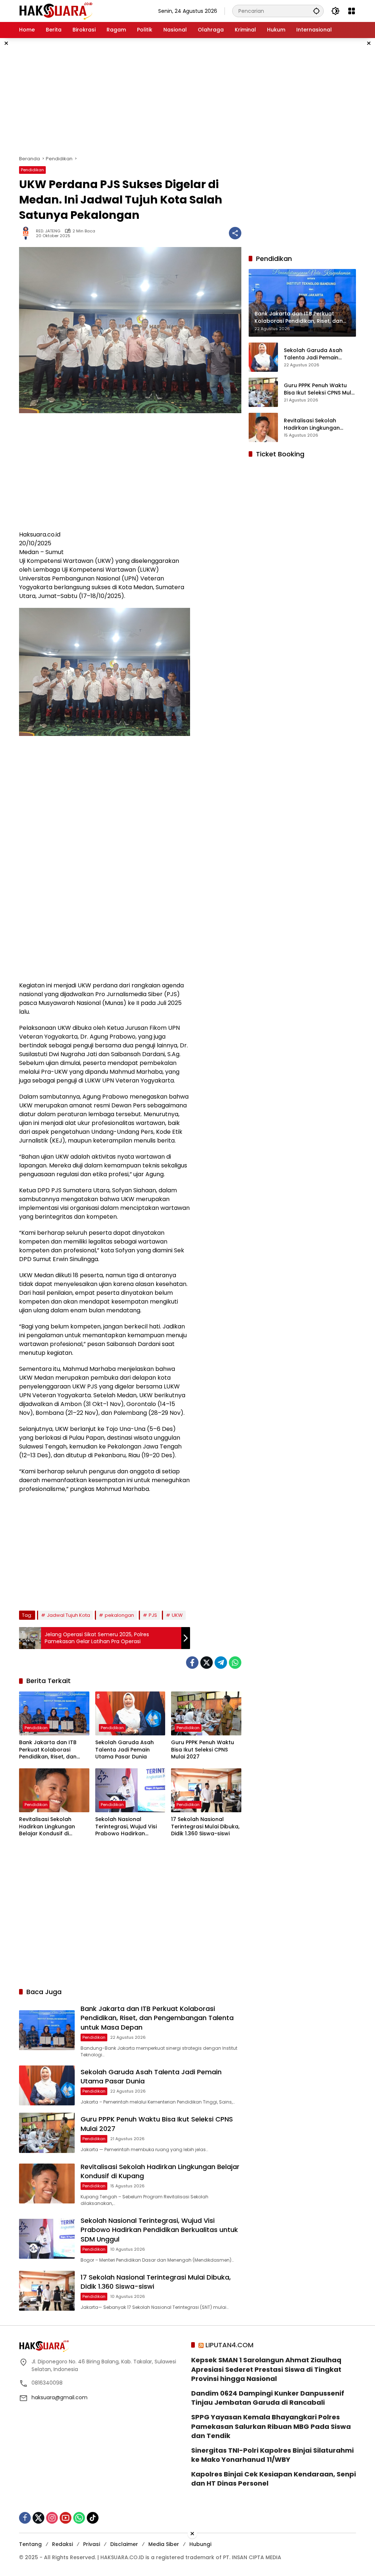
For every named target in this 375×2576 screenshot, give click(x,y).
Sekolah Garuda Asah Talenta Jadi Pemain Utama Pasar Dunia (125, 1750)
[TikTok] (93, 2518)
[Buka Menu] (352, 11)
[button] (316, 11)
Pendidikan (32, 170)
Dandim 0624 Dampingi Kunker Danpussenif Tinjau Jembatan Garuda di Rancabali (268, 2398)
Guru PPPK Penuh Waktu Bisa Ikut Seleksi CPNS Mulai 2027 (203, 1750)
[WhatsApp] (235, 1663)
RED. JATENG (48, 231)
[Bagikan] (235, 233)
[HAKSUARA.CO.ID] (56, 11)
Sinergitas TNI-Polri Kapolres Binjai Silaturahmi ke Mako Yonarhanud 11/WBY (272, 2455)
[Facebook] (192, 1663)
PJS (153, 1615)
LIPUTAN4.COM (229, 2345)
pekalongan (119, 1615)
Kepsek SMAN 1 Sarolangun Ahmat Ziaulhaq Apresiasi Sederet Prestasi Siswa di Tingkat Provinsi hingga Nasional (266, 2369)
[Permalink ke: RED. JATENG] (27, 233)
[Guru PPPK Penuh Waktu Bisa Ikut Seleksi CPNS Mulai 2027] (206, 1713)
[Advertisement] (187, 97)
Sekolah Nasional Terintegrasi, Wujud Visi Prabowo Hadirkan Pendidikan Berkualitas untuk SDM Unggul (126, 1827)
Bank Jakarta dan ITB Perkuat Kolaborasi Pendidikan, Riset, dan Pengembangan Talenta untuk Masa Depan (52, 1750)
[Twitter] (207, 1663)
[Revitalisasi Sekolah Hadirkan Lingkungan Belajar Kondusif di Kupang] (54, 1790)
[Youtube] (66, 2518)
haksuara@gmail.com (60, 2397)
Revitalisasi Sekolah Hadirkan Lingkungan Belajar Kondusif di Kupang (47, 1827)
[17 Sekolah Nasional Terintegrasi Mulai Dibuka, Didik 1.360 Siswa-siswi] (206, 1790)
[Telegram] (221, 1663)
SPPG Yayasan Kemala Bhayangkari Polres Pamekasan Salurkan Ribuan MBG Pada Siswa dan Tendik (271, 2426)
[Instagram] (52, 2518)
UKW (177, 1615)
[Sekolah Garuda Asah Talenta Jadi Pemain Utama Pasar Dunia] (130, 1713)
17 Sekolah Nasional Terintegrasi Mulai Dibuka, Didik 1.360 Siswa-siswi (205, 1827)
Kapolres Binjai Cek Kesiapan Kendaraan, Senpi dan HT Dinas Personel (274, 2479)
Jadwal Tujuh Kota (68, 1615)
